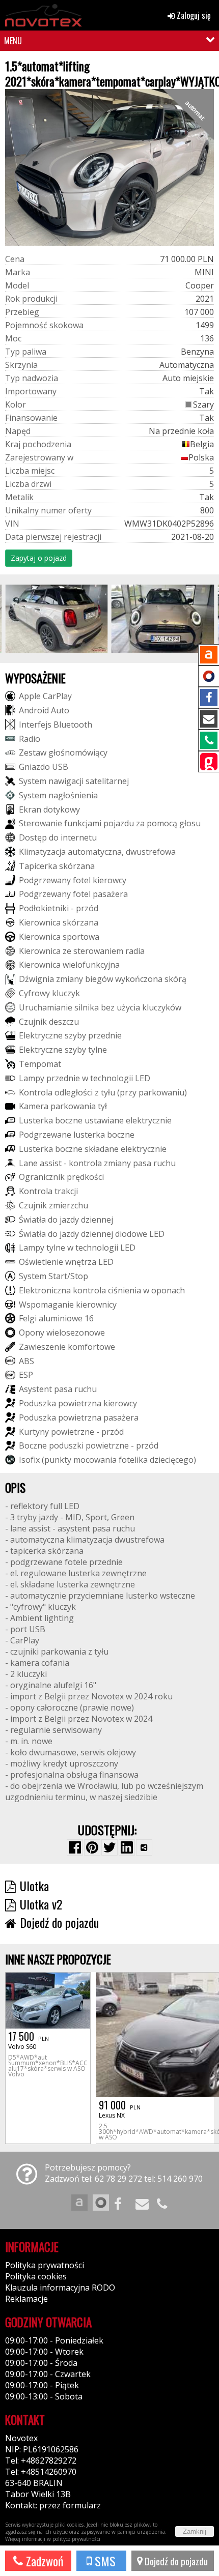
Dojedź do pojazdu (175, 2561)
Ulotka (34, 1886)
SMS (104, 2561)
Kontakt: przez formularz (53, 2505)
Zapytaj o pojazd (39, 558)
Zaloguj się (193, 15)
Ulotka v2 (41, 1904)
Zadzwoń (43, 2561)
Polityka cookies (36, 2276)
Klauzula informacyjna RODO (60, 2288)
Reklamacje (26, 2299)
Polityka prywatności (45, 2265)
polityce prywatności (76, 2539)
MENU (13, 41)
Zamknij (195, 2531)
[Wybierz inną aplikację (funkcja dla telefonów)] (144, 1847)
